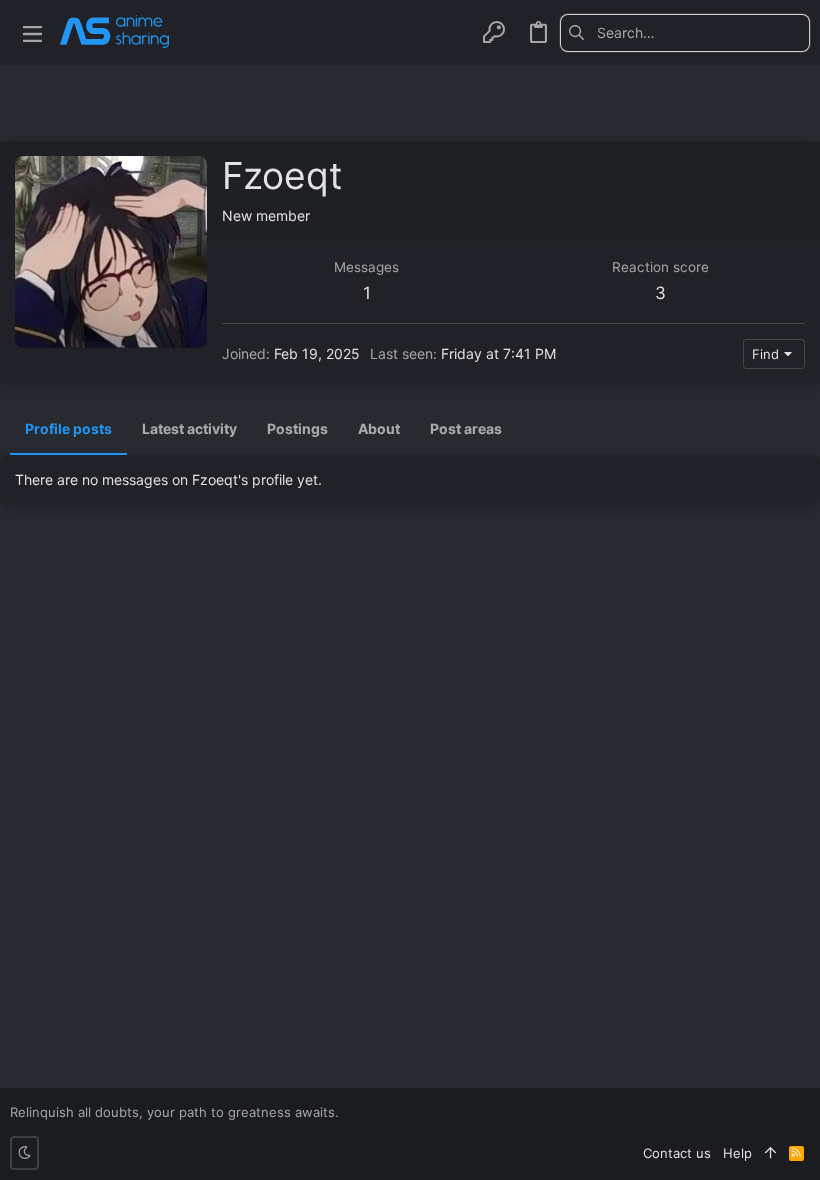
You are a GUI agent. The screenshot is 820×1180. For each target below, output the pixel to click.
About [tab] (379, 428)
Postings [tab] (297, 428)
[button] (32, 32)
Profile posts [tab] (68, 428)
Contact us (677, 1153)
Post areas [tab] (466, 428)
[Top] (770, 1153)
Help (737, 1153)
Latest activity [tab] (189, 428)
